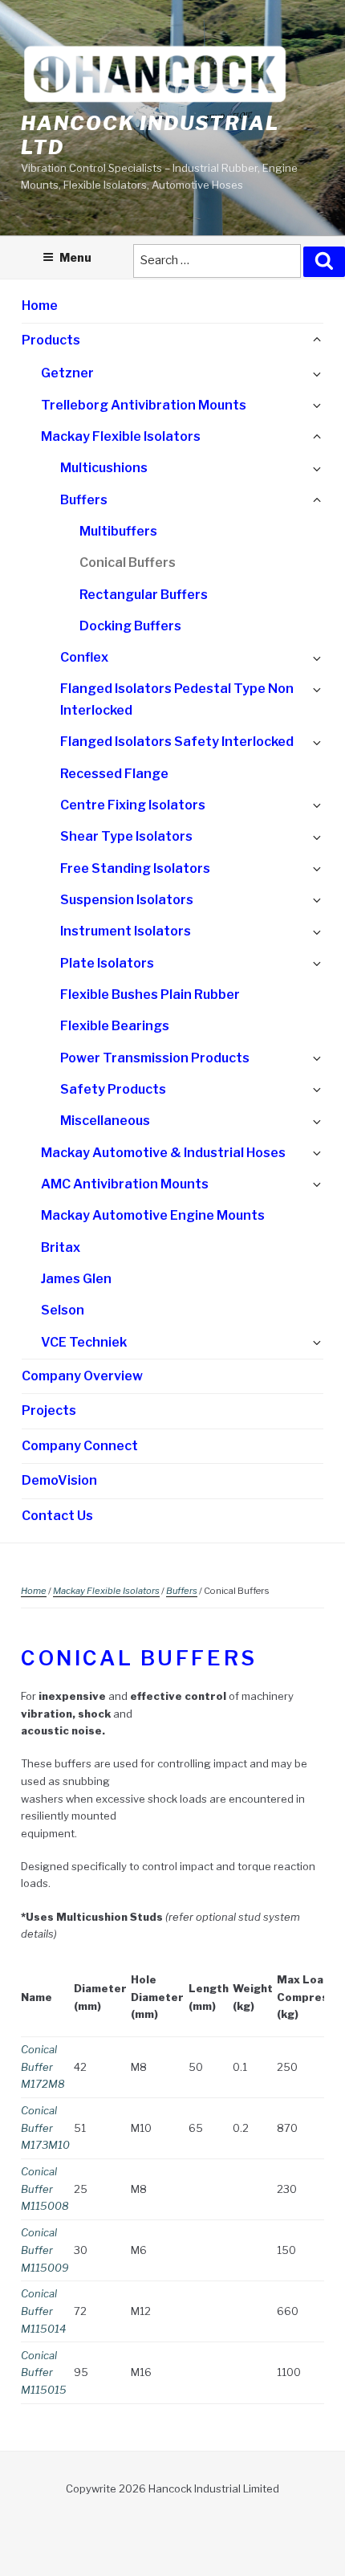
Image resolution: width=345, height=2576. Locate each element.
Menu (75, 257)
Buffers (84, 500)
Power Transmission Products (155, 1058)
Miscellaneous (105, 1121)
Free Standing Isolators (135, 868)
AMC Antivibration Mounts (125, 1184)
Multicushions (104, 468)
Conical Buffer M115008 (45, 2189)
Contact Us (57, 1516)
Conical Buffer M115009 (45, 2250)
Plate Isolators (107, 963)
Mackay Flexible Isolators (121, 436)
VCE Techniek (84, 1342)
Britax (61, 1247)
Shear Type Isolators (126, 836)
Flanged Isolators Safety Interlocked (177, 742)
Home (40, 306)
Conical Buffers (128, 562)
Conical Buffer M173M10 (45, 2128)
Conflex (84, 657)
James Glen (76, 1279)
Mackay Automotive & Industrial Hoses (163, 1153)
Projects (49, 1410)
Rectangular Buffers (144, 595)
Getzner (67, 373)
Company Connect (80, 1446)
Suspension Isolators (127, 900)
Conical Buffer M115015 (44, 2372)
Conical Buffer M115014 (43, 2311)
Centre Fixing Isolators (133, 805)
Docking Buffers (130, 626)
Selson (63, 1310)
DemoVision (59, 1480)
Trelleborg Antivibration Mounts (144, 405)
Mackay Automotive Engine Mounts (153, 1215)
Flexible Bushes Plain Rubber (150, 995)
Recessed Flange (114, 774)
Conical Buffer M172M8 (43, 2067)
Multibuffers (118, 531)
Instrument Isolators (126, 931)
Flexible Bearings (115, 1026)
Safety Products (113, 1089)
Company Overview (82, 1376)
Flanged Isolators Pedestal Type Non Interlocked (177, 699)
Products (51, 340)
